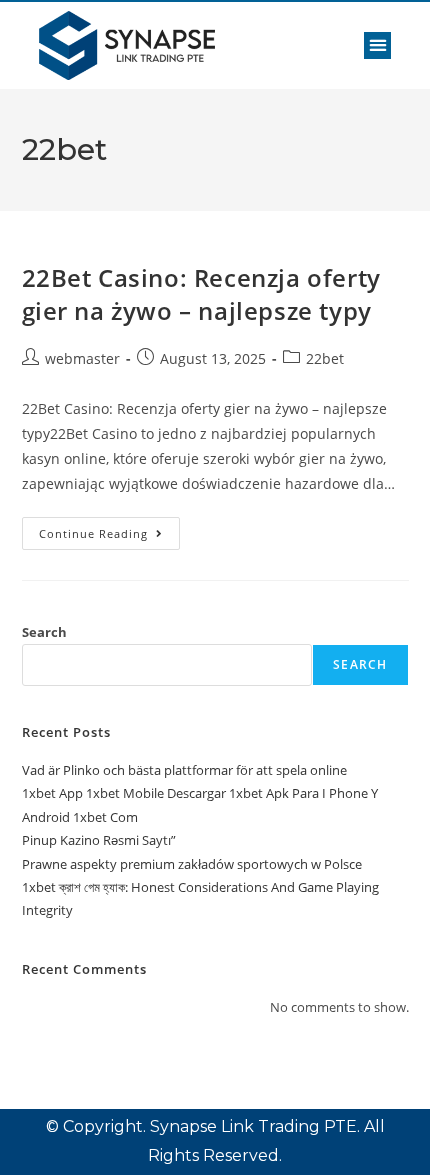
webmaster (82, 358)
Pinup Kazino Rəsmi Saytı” (99, 840)
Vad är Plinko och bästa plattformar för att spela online (184, 770)
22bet (325, 358)
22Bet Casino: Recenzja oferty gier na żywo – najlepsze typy (201, 294)
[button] (377, 45)
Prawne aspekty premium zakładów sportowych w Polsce (192, 864)
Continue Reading (109, 529)
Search (44, 632)
